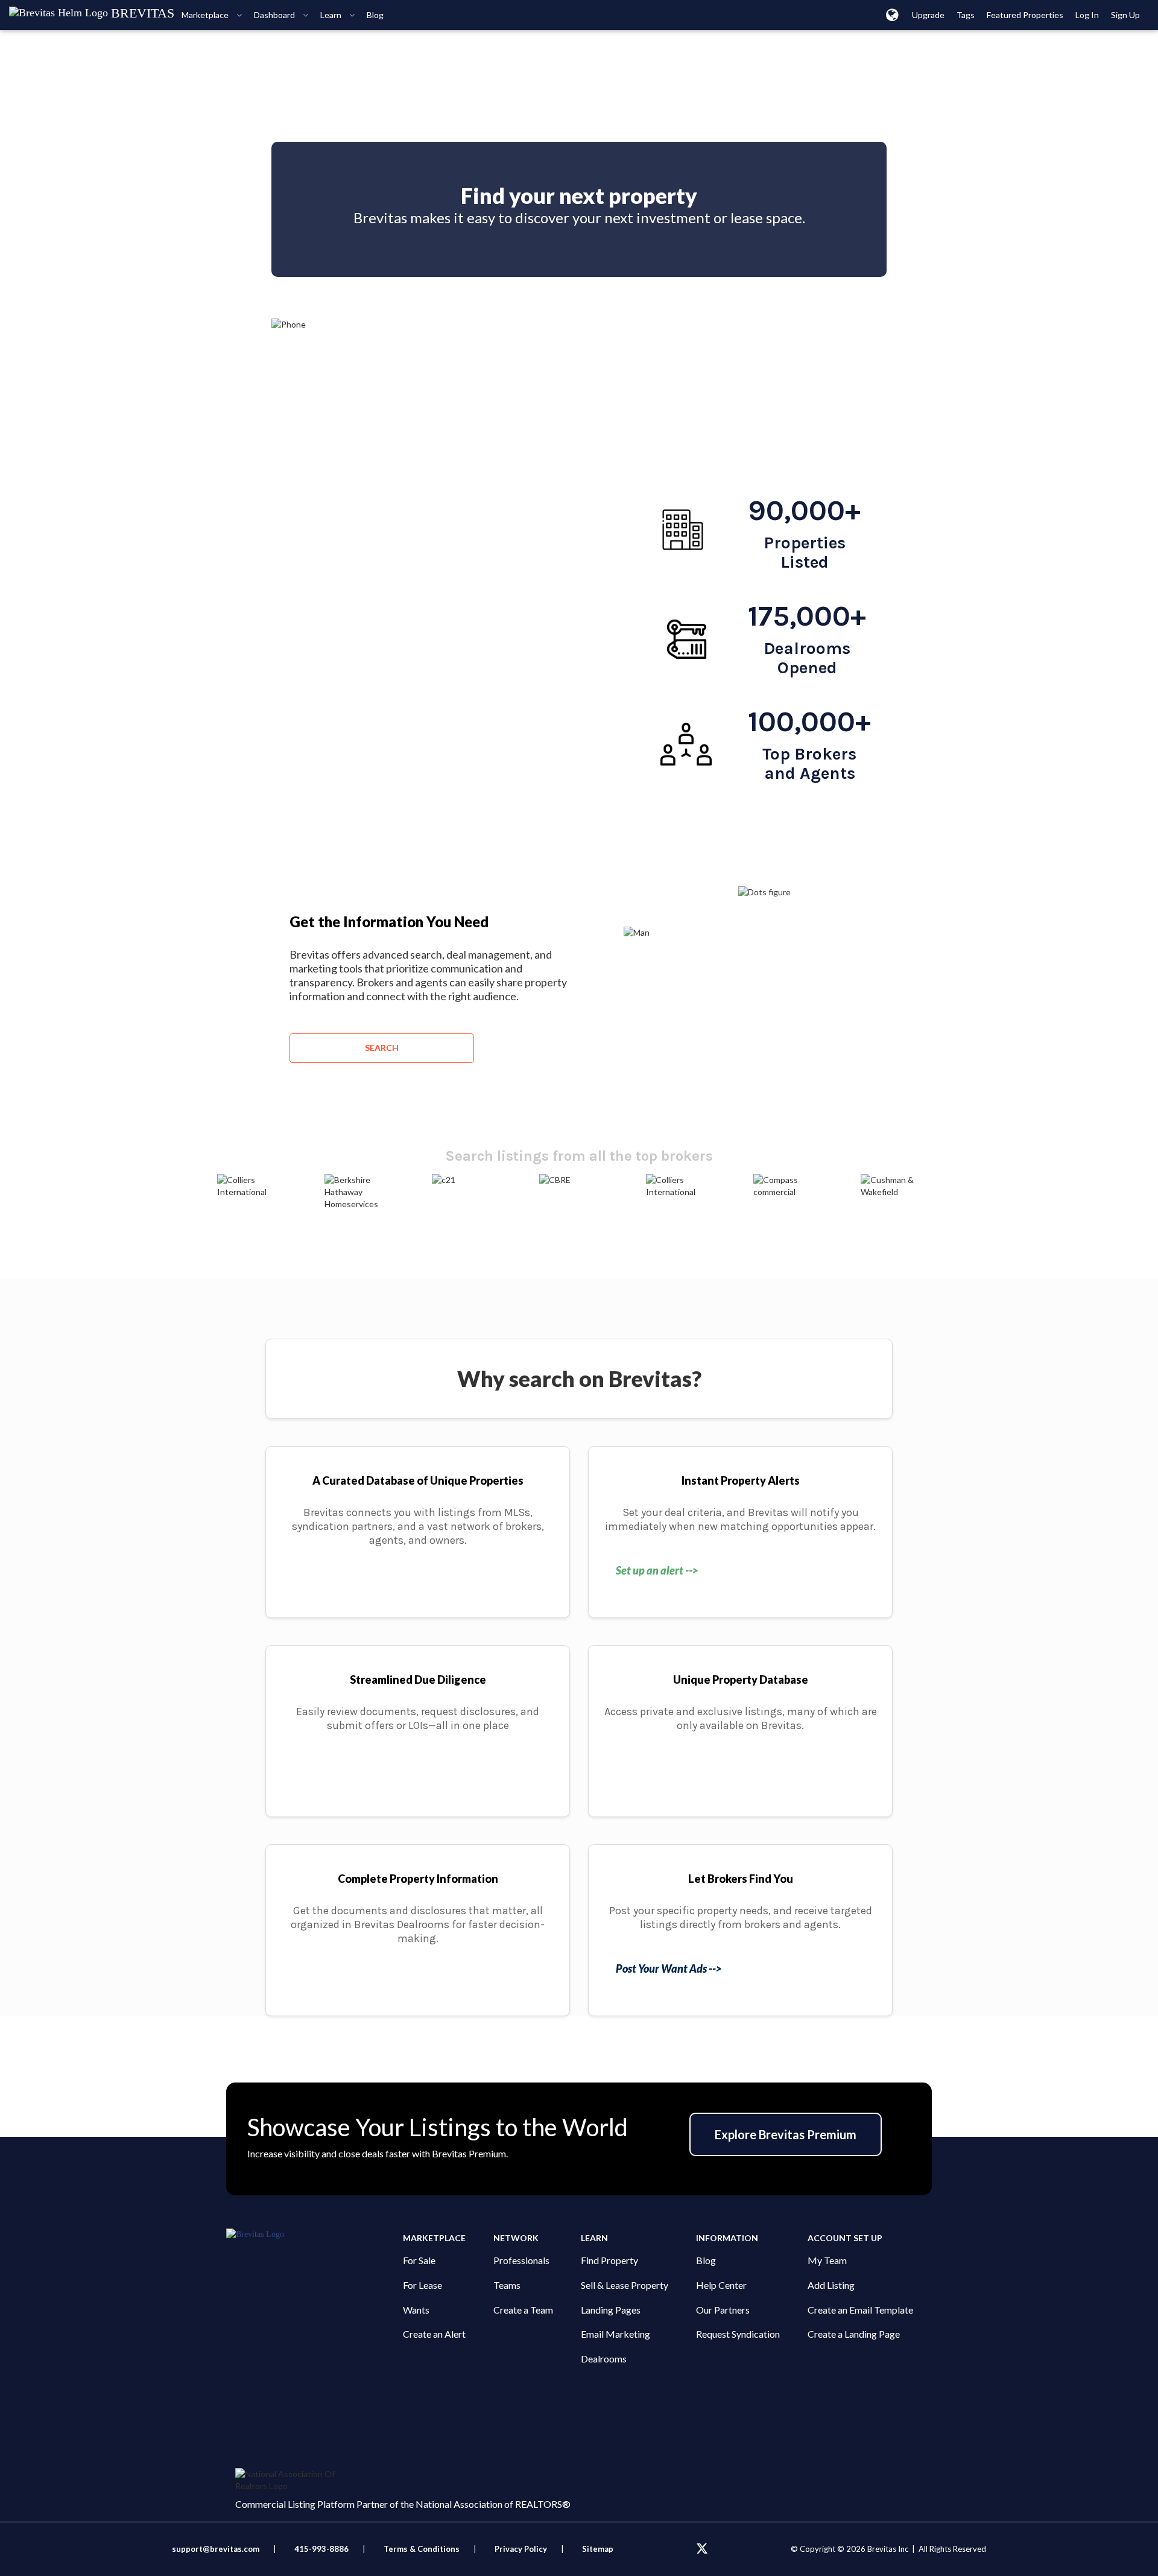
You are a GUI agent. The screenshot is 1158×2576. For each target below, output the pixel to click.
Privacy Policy (521, 2549)
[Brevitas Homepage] (315, 2235)
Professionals (521, 2260)
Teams (507, 2285)
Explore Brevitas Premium (786, 2134)
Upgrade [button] (928, 15)
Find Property (609, 2260)
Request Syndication (738, 2334)
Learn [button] (332, 15)
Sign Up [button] (1125, 15)
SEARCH (382, 1048)
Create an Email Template (860, 2310)
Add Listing (831, 2285)
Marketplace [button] (206, 15)
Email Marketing (615, 2334)
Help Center (721, 2285)
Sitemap (598, 2549)
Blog (706, 2260)
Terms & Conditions (422, 2549)
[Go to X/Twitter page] (702, 2549)
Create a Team (523, 2310)
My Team (827, 2260)
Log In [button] (1087, 15)
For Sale (419, 2260)
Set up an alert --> (657, 1570)
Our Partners (723, 2310)
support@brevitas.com (216, 2549)
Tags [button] (966, 15)
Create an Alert (434, 2334)
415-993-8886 (321, 2549)
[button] (892, 14)
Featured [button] (1025, 15)
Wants (416, 2310)
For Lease (422, 2285)
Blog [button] (375, 15)
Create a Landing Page (854, 2334)
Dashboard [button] (275, 15)
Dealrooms (604, 2359)
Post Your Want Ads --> (669, 1968)
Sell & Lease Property (625, 2285)
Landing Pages (611, 2310)
